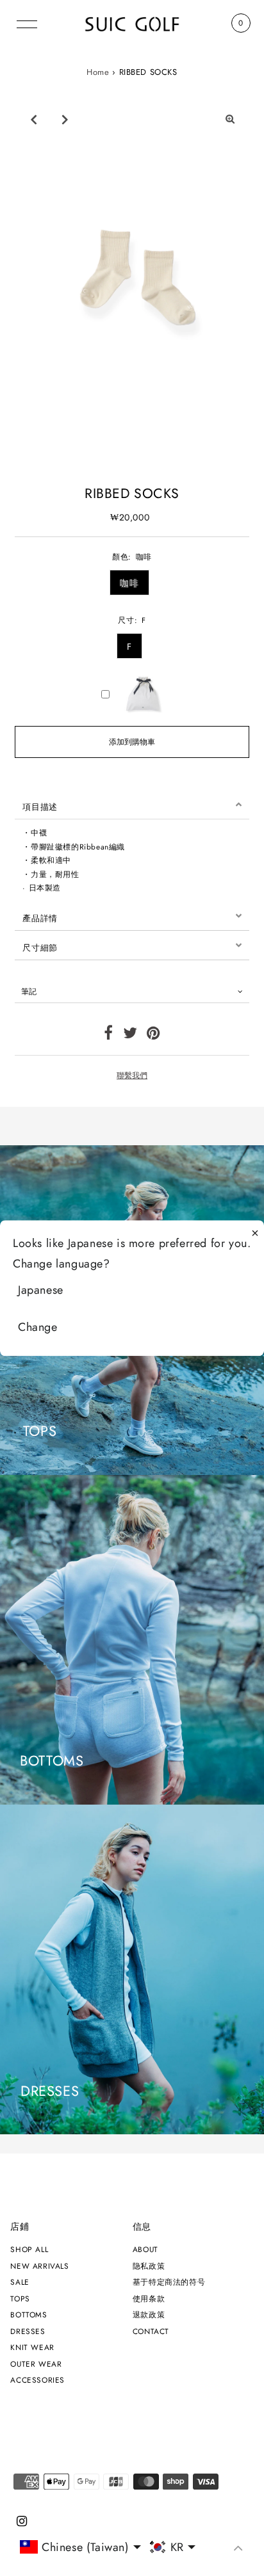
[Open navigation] (27, 23)
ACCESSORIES (37, 2380)
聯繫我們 (132, 1075)
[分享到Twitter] (130, 1035)
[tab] (132, 805)
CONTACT (151, 2331)
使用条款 (149, 2298)
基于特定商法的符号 (169, 2282)
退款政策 (149, 2314)
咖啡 (129, 583)
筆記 (29, 991)
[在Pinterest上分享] (153, 1035)
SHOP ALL (29, 2249)
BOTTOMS (29, 2314)
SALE (20, 2282)
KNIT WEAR (32, 2347)
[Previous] (33, 119)
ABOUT (145, 2249)
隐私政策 (149, 2266)
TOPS (20, 2298)
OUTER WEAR (36, 2364)
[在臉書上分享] (109, 1035)
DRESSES (28, 2331)
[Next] (65, 119)
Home (98, 72)
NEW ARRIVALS (39, 2266)
